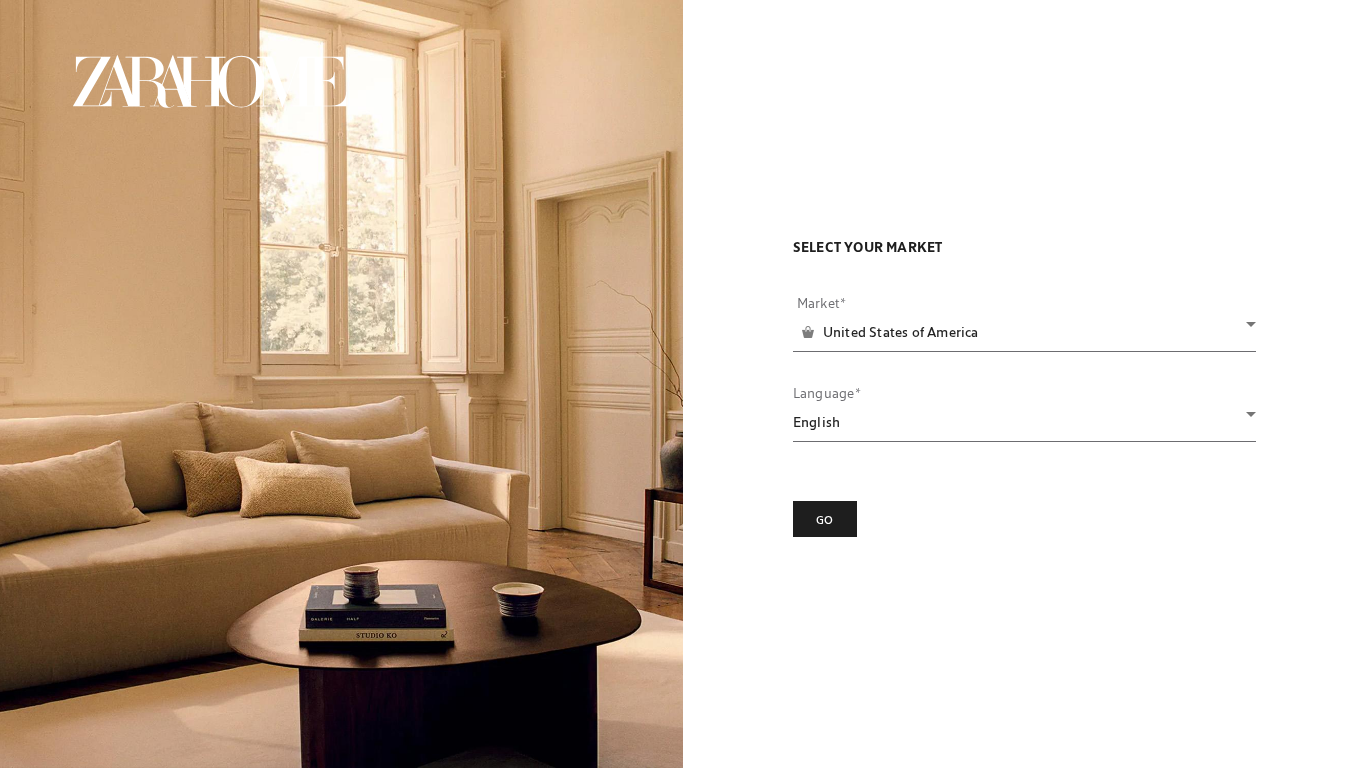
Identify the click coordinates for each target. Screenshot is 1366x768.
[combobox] (1026, 332)
